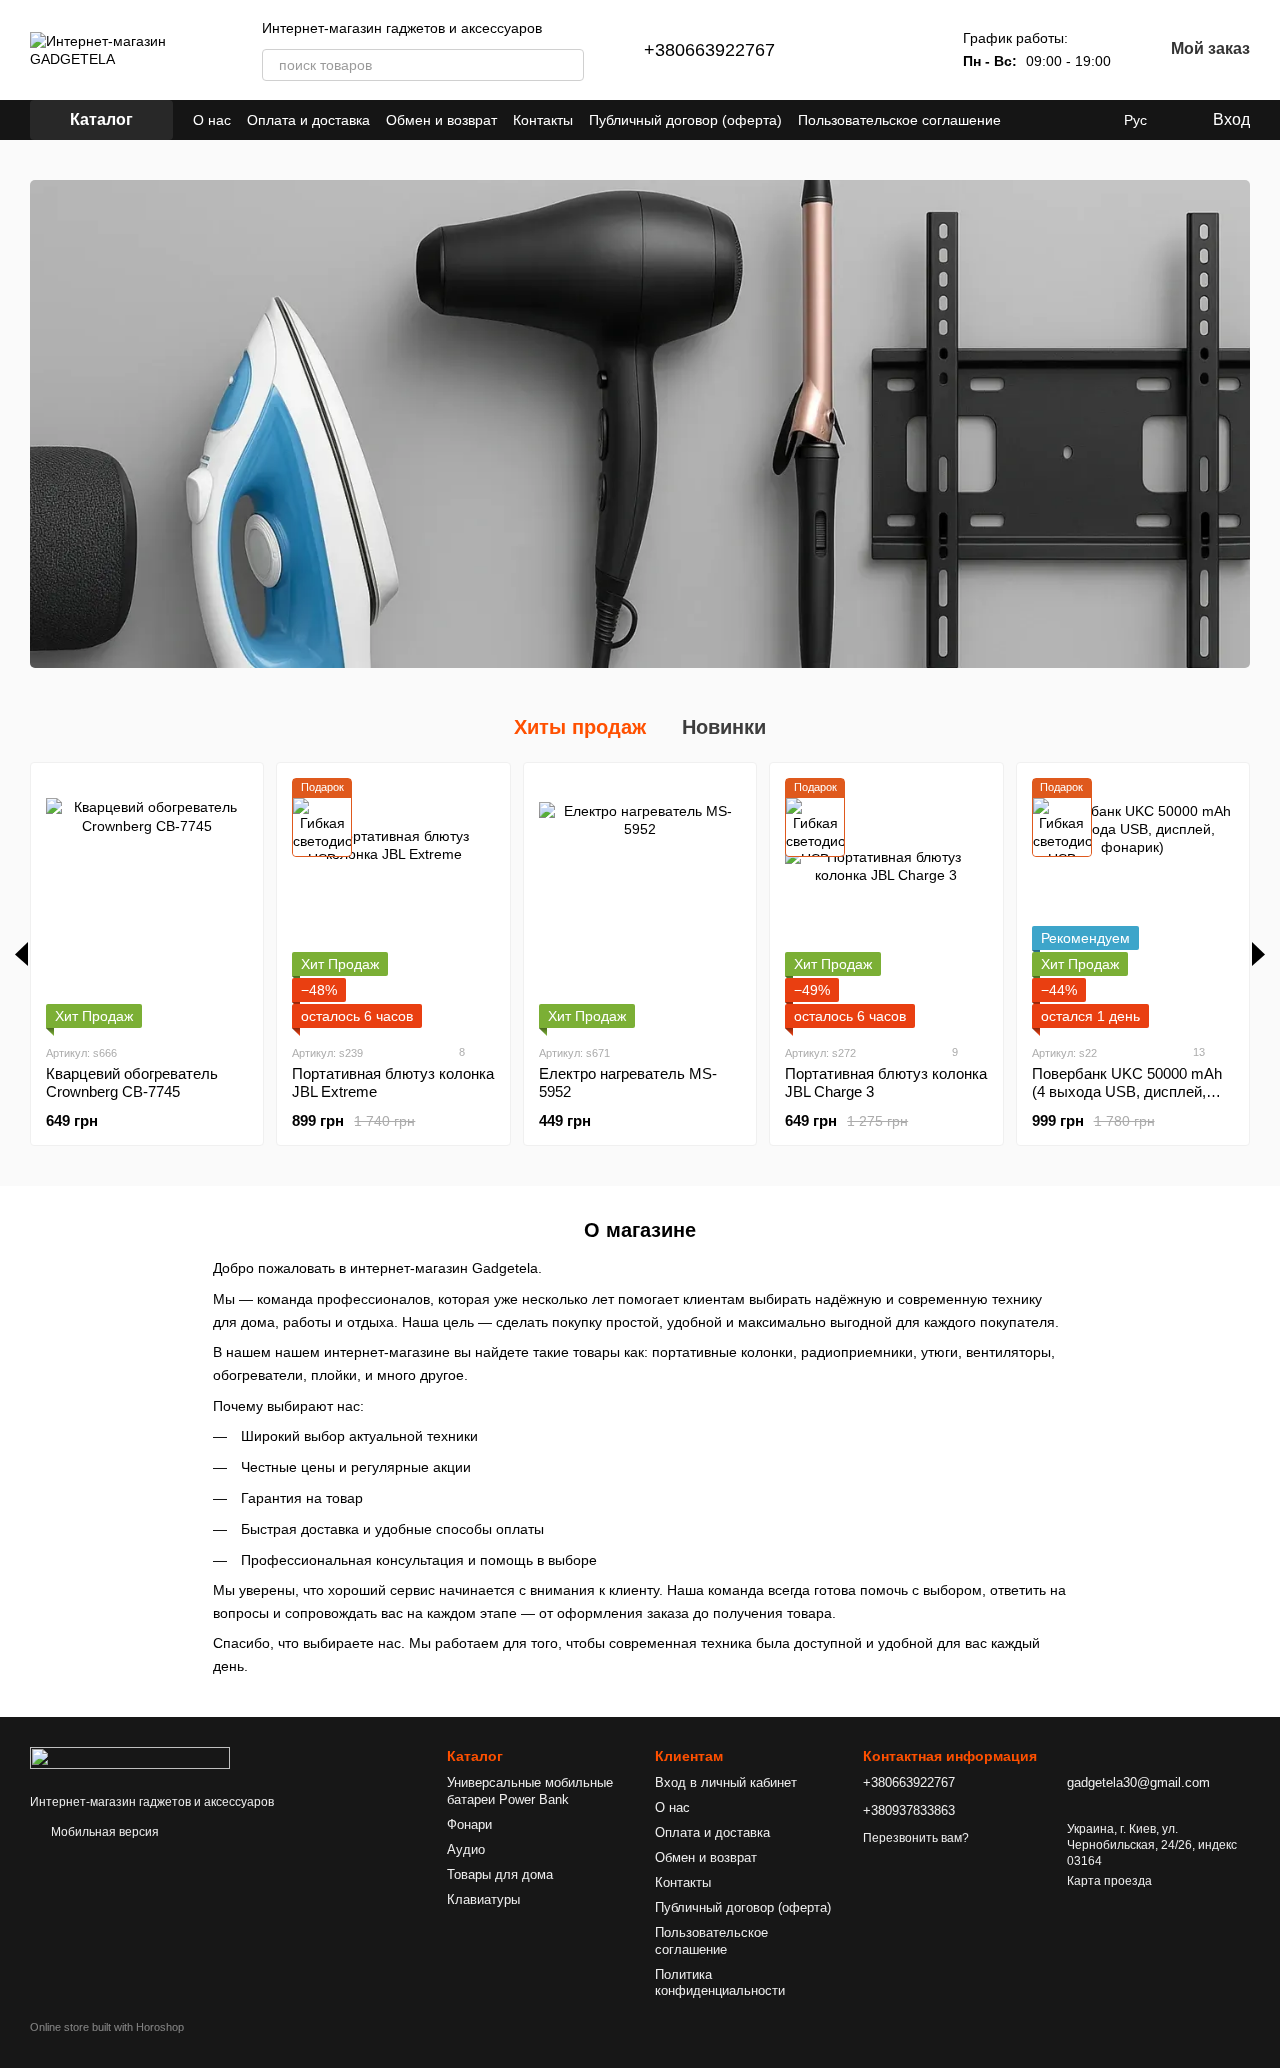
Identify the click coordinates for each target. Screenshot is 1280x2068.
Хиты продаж (580, 727)
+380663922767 (709, 50)
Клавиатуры (483, 1899)
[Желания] (903, 50)
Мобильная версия (103, 1832)
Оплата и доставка (308, 120)
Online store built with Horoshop (107, 2027)
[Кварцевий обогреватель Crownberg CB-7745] (147, 903)
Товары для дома (500, 1874)
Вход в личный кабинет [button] (726, 1782)
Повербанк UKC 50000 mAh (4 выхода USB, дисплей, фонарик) (1127, 1091)
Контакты (543, 120)
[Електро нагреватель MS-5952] (640, 903)
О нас (212, 120)
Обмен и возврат (441, 120)
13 (1197, 1052)
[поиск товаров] (568, 65)
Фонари (469, 1824)
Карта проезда (1109, 1881)
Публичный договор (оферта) (685, 120)
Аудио (466, 1849)
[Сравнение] (851, 50)
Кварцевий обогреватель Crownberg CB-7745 (132, 1082)
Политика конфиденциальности (720, 1983)
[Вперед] (1258, 954)
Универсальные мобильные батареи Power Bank (530, 1791)
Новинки (724, 727)
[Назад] (21, 954)
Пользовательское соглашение (899, 120)
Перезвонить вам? (916, 1838)
